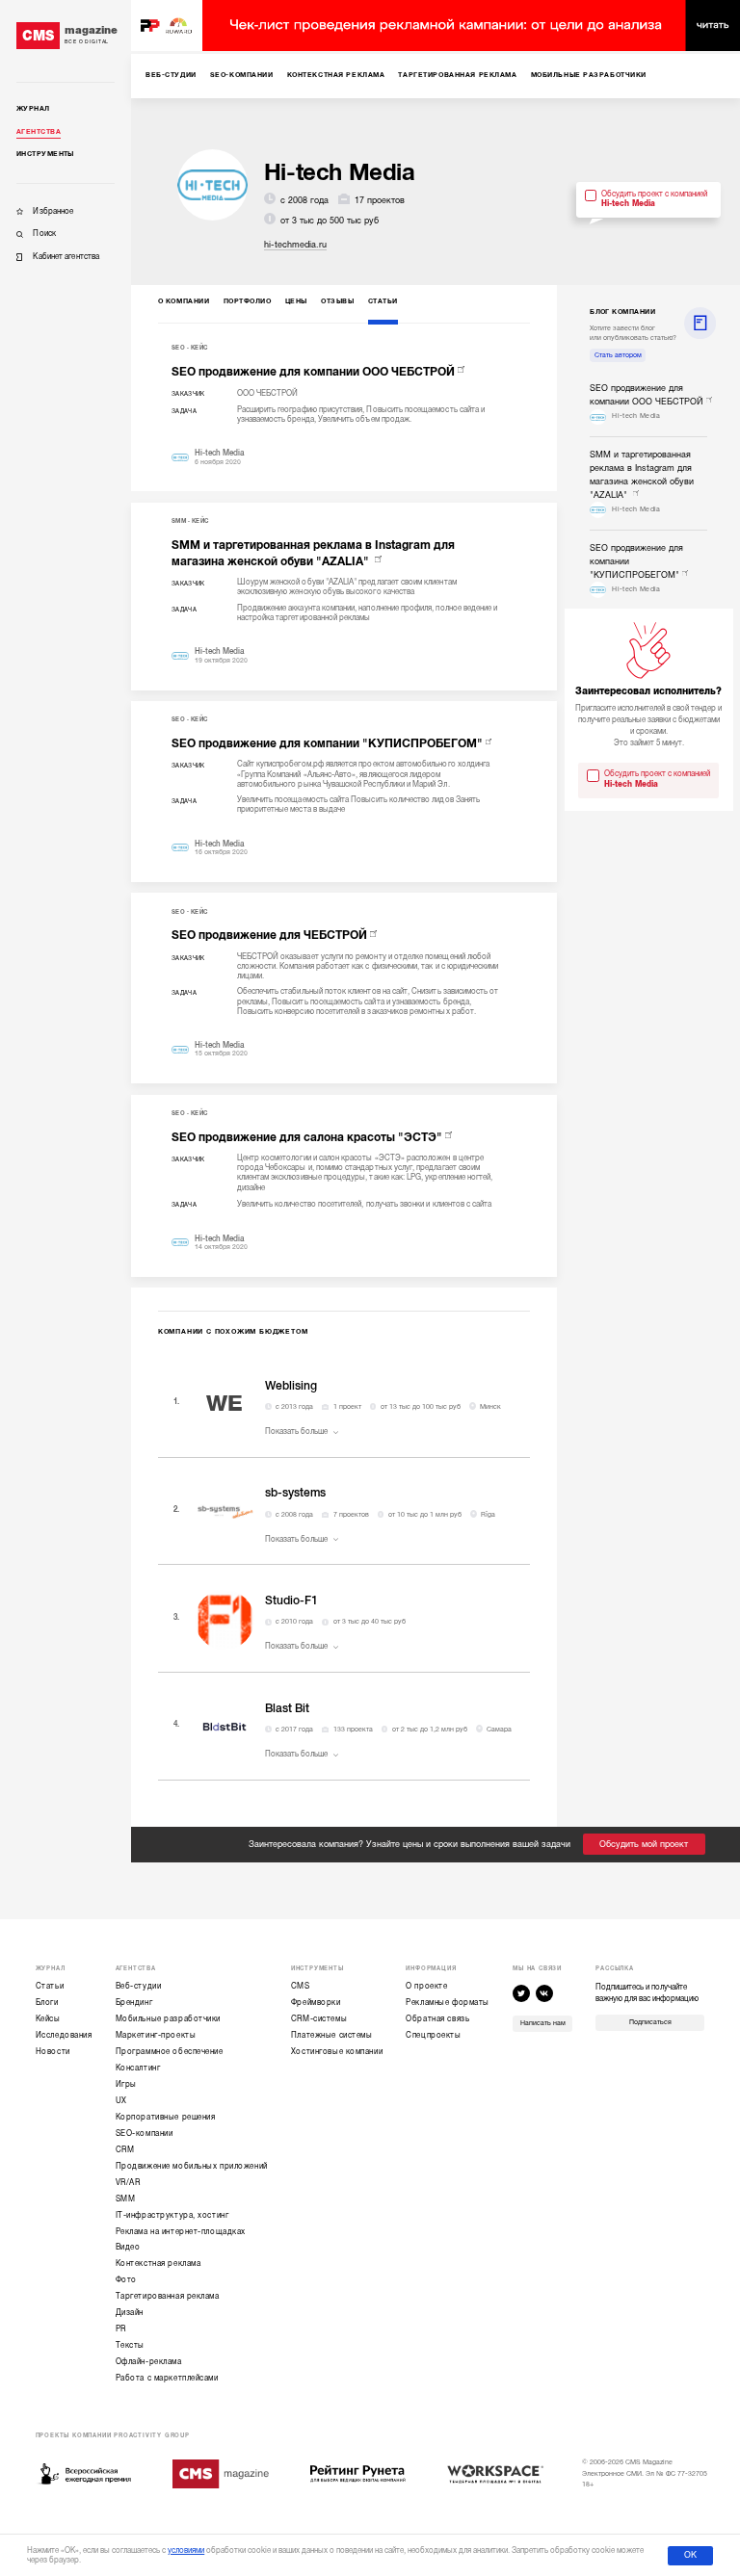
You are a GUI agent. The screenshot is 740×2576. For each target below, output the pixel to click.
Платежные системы (332, 2035)
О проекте (426, 1986)
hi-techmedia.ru (295, 245)
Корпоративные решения (166, 2117)
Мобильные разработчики (168, 2019)
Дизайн (130, 2313)
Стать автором (618, 355)
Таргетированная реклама (168, 2296)
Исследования (64, 2035)
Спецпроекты (433, 2035)
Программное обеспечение (170, 2052)
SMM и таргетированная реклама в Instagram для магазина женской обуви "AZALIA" (313, 553)
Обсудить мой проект (644, 1844)
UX (121, 2101)
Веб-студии (139, 1986)
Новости (53, 2052)
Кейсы (48, 2019)
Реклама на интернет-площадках (181, 2232)
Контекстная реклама (159, 2264)
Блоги (47, 2003)
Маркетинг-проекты (156, 2035)
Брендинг (134, 2003)
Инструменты (45, 154)
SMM (179, 521)
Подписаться (650, 2022)
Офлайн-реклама (149, 2362)
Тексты (130, 2345)
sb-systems (295, 1493)
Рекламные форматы (448, 2003)
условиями (186, 2550)
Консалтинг (138, 2068)
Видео (128, 2247)
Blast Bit (287, 1708)
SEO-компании (145, 2134)
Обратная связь (437, 2019)
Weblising (291, 1386)
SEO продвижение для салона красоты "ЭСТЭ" (307, 1137)
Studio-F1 (291, 1600)
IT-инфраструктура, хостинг (172, 2215)
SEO (178, 348)
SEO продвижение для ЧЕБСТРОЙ (269, 935)
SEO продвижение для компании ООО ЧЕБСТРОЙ (313, 372)
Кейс (199, 348)
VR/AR (128, 2183)
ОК (690, 2555)
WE (225, 1404)
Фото (126, 2280)
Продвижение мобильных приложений (192, 2166)
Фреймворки (316, 2003)
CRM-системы (319, 2019)
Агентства (39, 132)
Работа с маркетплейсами (167, 2378)
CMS (301, 1986)
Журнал (33, 109)
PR (121, 2329)
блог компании (622, 312)
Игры (126, 2084)
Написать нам (543, 2023)
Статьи (50, 1986)
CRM (125, 2150)
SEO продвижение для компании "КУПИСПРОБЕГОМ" (327, 743)
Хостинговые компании (337, 2052)
